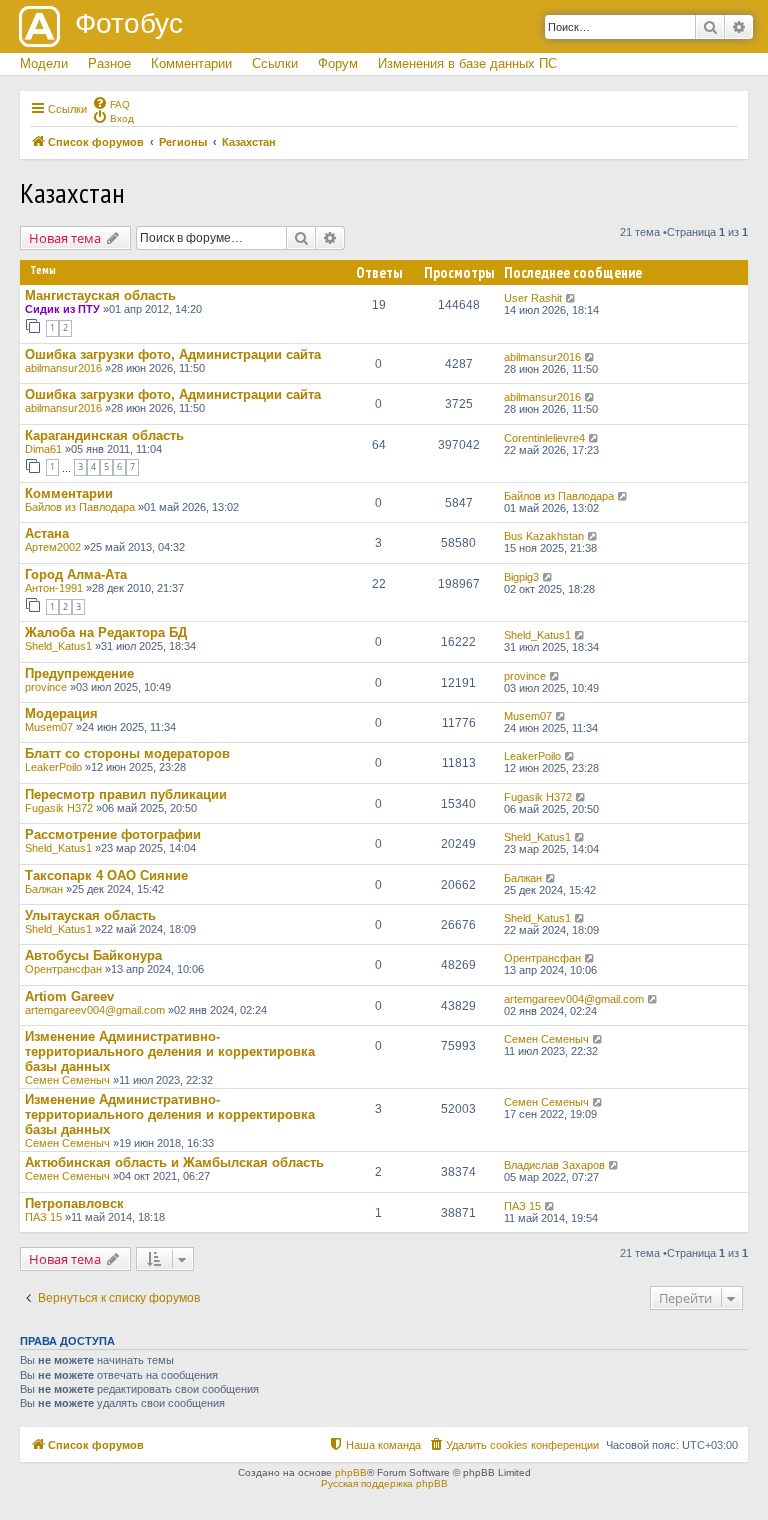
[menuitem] (111, 103)
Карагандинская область (104, 435)
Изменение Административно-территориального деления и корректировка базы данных (170, 1051)
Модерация (61, 713)
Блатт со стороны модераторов (127, 753)
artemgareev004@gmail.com (95, 1010)
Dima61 (43, 449)
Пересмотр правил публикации (126, 794)
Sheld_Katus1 (58, 646)
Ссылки (275, 63)
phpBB (351, 1472)
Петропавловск (74, 1203)
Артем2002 (53, 547)
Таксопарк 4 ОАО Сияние (106, 875)
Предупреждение (79, 673)
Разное (109, 63)
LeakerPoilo (53, 767)
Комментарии (191, 63)
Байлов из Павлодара (80, 507)
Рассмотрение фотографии (113, 834)
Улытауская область (90, 915)
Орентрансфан (63, 969)
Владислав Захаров (554, 1165)
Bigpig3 (521, 577)
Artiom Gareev (69, 996)
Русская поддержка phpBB (384, 1483)
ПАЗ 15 (43, 1217)
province (46, 687)
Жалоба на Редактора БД (106, 632)
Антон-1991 (54, 588)
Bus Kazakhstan (544, 536)
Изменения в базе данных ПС (467, 63)
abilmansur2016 (63, 368)
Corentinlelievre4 (544, 438)
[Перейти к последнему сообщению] (571, 298)
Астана (47, 533)
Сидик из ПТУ (62, 309)
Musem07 (49, 727)
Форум (338, 63)
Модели (44, 63)
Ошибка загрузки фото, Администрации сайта (173, 354)
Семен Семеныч (67, 1080)
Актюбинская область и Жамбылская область (174, 1162)
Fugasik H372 (59, 808)
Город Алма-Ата (76, 574)
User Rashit (533, 298)
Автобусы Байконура (93, 955)
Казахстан (72, 192)
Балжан (44, 889)
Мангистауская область (100, 295)
